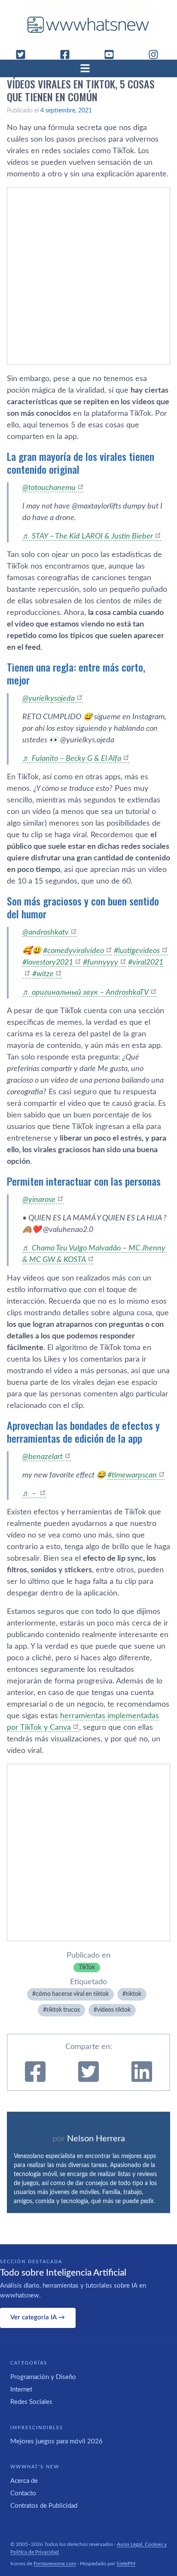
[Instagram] (157, 54)
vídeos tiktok (114, 2010)
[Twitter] (24, 54)
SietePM (126, 2564)
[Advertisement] (88, 276)
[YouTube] (113, 54)
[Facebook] (68, 54)
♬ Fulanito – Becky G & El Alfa (72, 759)
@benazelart (43, 1457)
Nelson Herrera (96, 2139)
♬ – (30, 1494)
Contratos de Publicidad (44, 2506)
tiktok (134, 1994)
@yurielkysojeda (49, 699)
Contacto (23, 2493)
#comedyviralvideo (73, 951)
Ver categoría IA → (38, 2317)
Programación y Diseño (43, 2377)
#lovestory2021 (48, 963)
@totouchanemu (49, 488)
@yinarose (39, 1200)
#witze (43, 974)
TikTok (87, 1968)
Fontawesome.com (55, 2564)
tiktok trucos (63, 2010)
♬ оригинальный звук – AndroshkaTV (85, 993)
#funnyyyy (101, 963)
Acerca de (24, 2481)
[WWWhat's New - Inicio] (88, 25)
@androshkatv (46, 932)
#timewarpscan (132, 1475)
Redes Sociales (31, 2402)
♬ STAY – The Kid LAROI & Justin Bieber (88, 536)
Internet (21, 2390)
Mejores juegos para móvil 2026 (56, 2441)
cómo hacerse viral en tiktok (72, 1994)
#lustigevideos (137, 951)
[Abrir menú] (88, 68)
